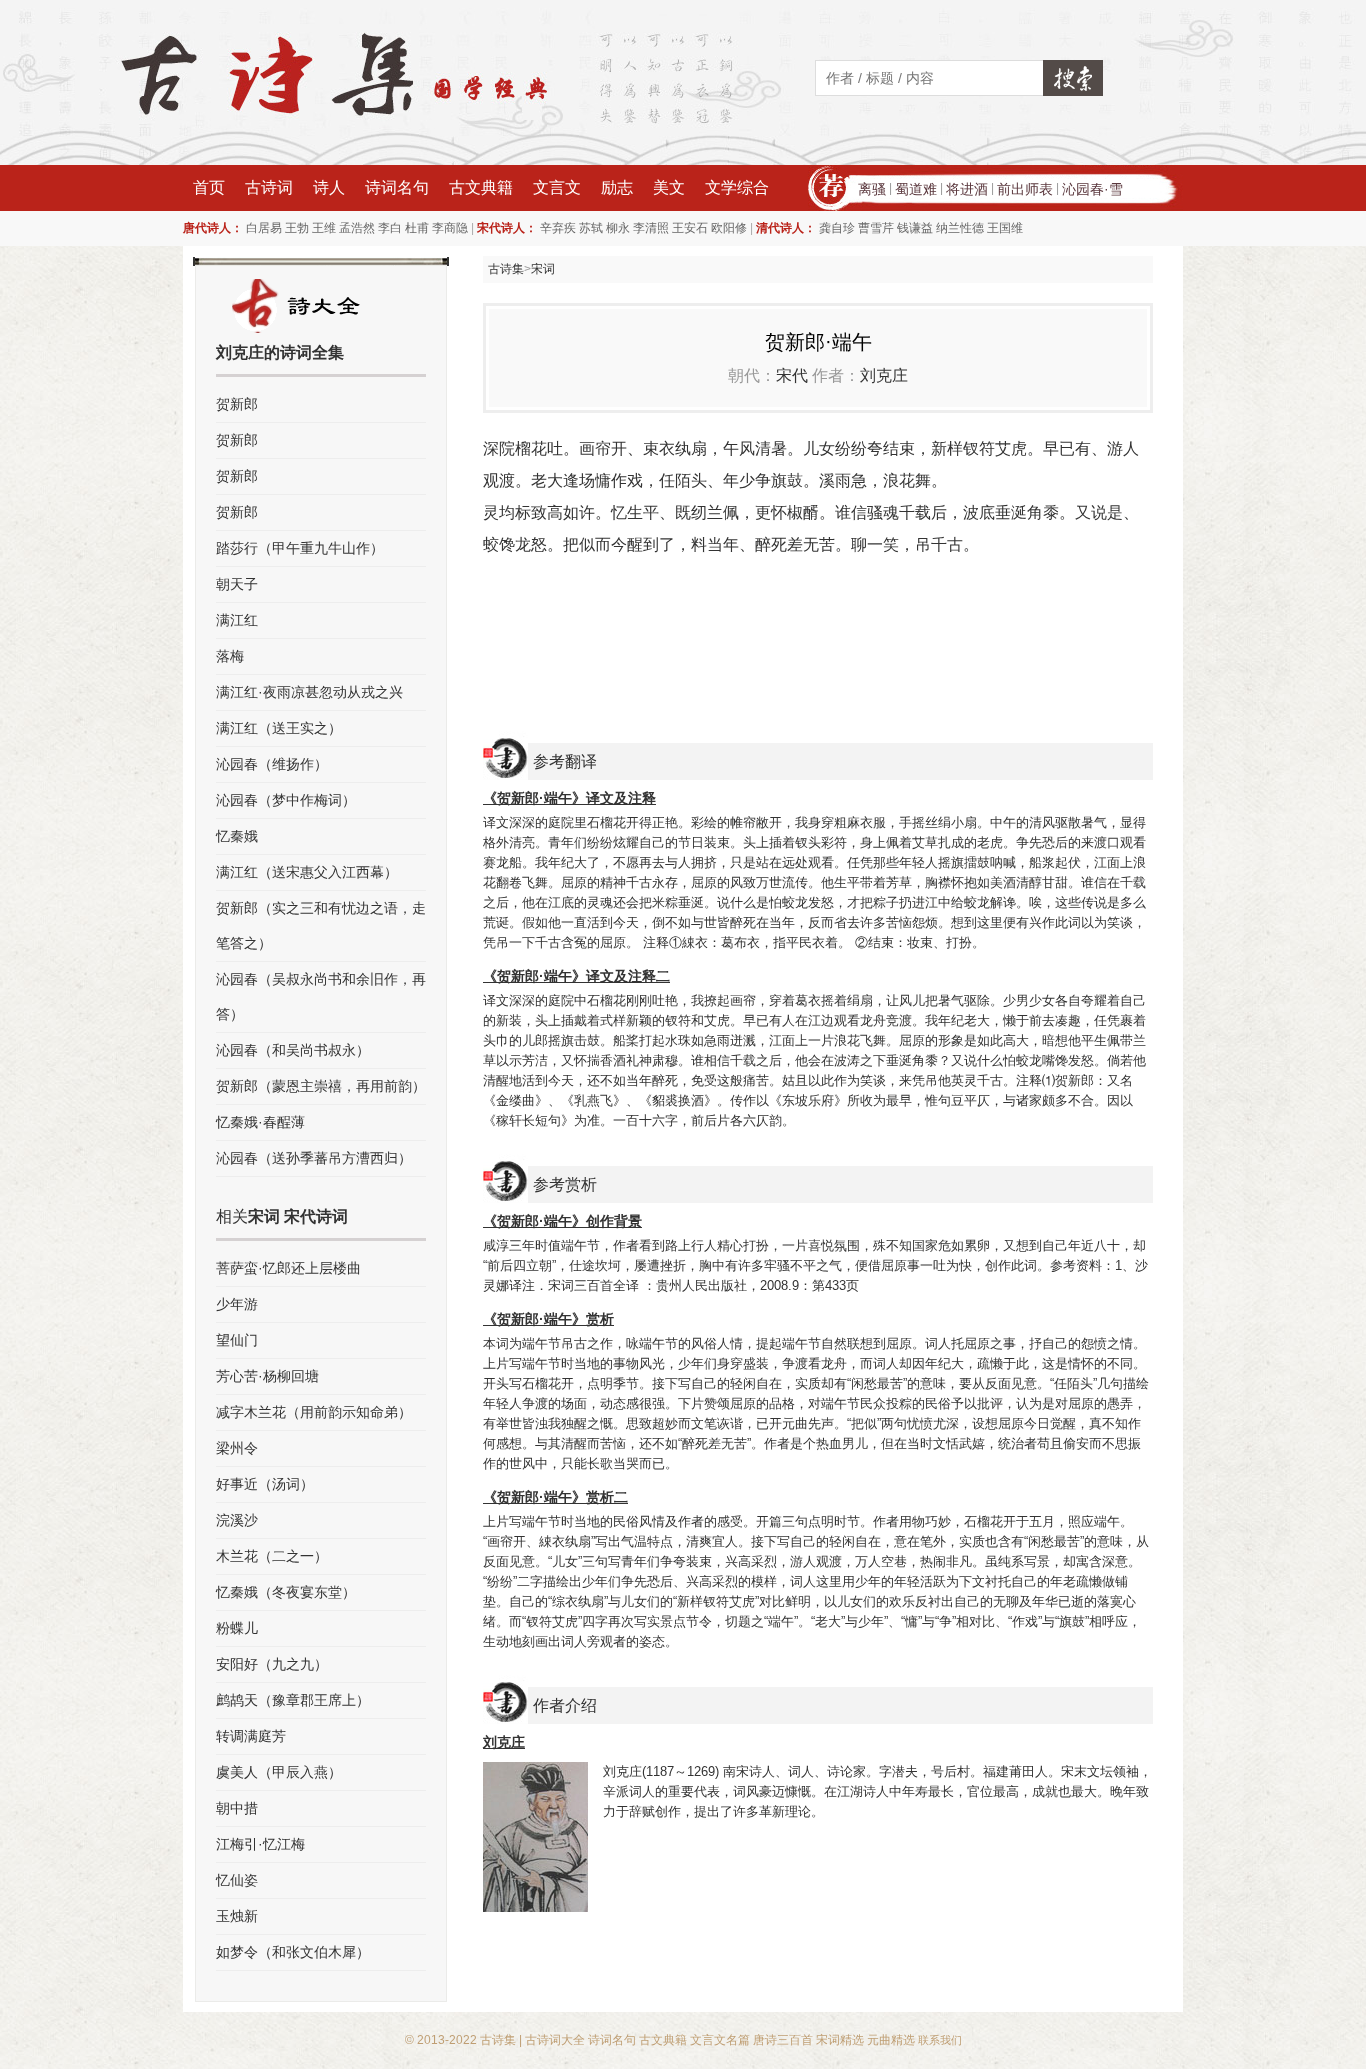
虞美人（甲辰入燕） (279, 1772)
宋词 (543, 269)
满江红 (237, 620)
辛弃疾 (558, 228)
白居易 (264, 228)
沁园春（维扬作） (272, 764)
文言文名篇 (720, 2040)
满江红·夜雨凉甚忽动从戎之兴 (309, 692)
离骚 (872, 189)
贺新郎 (237, 404)
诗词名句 (397, 187)
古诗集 (506, 269)
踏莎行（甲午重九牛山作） (300, 548)
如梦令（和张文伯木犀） (293, 1952)
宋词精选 (840, 2040)
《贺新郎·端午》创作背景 (562, 1221)
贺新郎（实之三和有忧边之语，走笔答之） (321, 925)
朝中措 (237, 1808)
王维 (324, 228)
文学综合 (737, 187)
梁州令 (237, 1448)
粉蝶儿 (237, 1628)
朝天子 (237, 584)
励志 (617, 187)
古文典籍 (481, 187)
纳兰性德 (960, 228)
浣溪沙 (237, 1520)
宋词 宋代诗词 (298, 1216)
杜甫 (417, 228)
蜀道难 (916, 189)
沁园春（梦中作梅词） (286, 800)
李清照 (651, 228)
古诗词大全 (555, 2040)
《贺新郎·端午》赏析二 (555, 1497)
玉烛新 (237, 1916)
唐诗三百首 (783, 2040)
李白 (390, 228)
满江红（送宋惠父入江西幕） (307, 872)
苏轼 (591, 228)
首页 (209, 187)
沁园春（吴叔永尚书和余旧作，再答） (321, 996)
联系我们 (940, 2040)
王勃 (297, 228)
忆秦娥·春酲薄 (260, 1122)
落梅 (230, 656)
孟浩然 (357, 228)
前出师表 (1025, 189)
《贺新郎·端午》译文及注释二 (576, 976)
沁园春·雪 (1092, 189)
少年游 (237, 1304)
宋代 (792, 375)
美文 (669, 187)
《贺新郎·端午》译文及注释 (569, 798)
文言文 (557, 187)
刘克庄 (884, 375)
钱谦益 (915, 228)
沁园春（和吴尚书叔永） (293, 1050)
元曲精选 (891, 2040)
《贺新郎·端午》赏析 (548, 1319)
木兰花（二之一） (272, 1556)
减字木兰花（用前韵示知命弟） (314, 1412)
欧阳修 (729, 228)
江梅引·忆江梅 (260, 1844)
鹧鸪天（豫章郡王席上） (293, 1700)
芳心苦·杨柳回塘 (267, 1376)
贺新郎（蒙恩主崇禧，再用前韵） (321, 1086)
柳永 (618, 228)
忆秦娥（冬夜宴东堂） (286, 1592)
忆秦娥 (237, 836)
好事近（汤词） (265, 1484)
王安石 (690, 228)
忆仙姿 (237, 1880)
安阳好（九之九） (272, 1664)
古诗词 (269, 187)
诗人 (329, 187)
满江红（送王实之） (279, 728)
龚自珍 (837, 228)
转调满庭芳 (251, 1736)
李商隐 (450, 228)
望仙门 (237, 1340)
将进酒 (967, 189)
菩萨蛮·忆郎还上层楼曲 (288, 1268)
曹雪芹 (876, 228)
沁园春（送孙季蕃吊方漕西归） (314, 1158)
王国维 (1005, 228)
